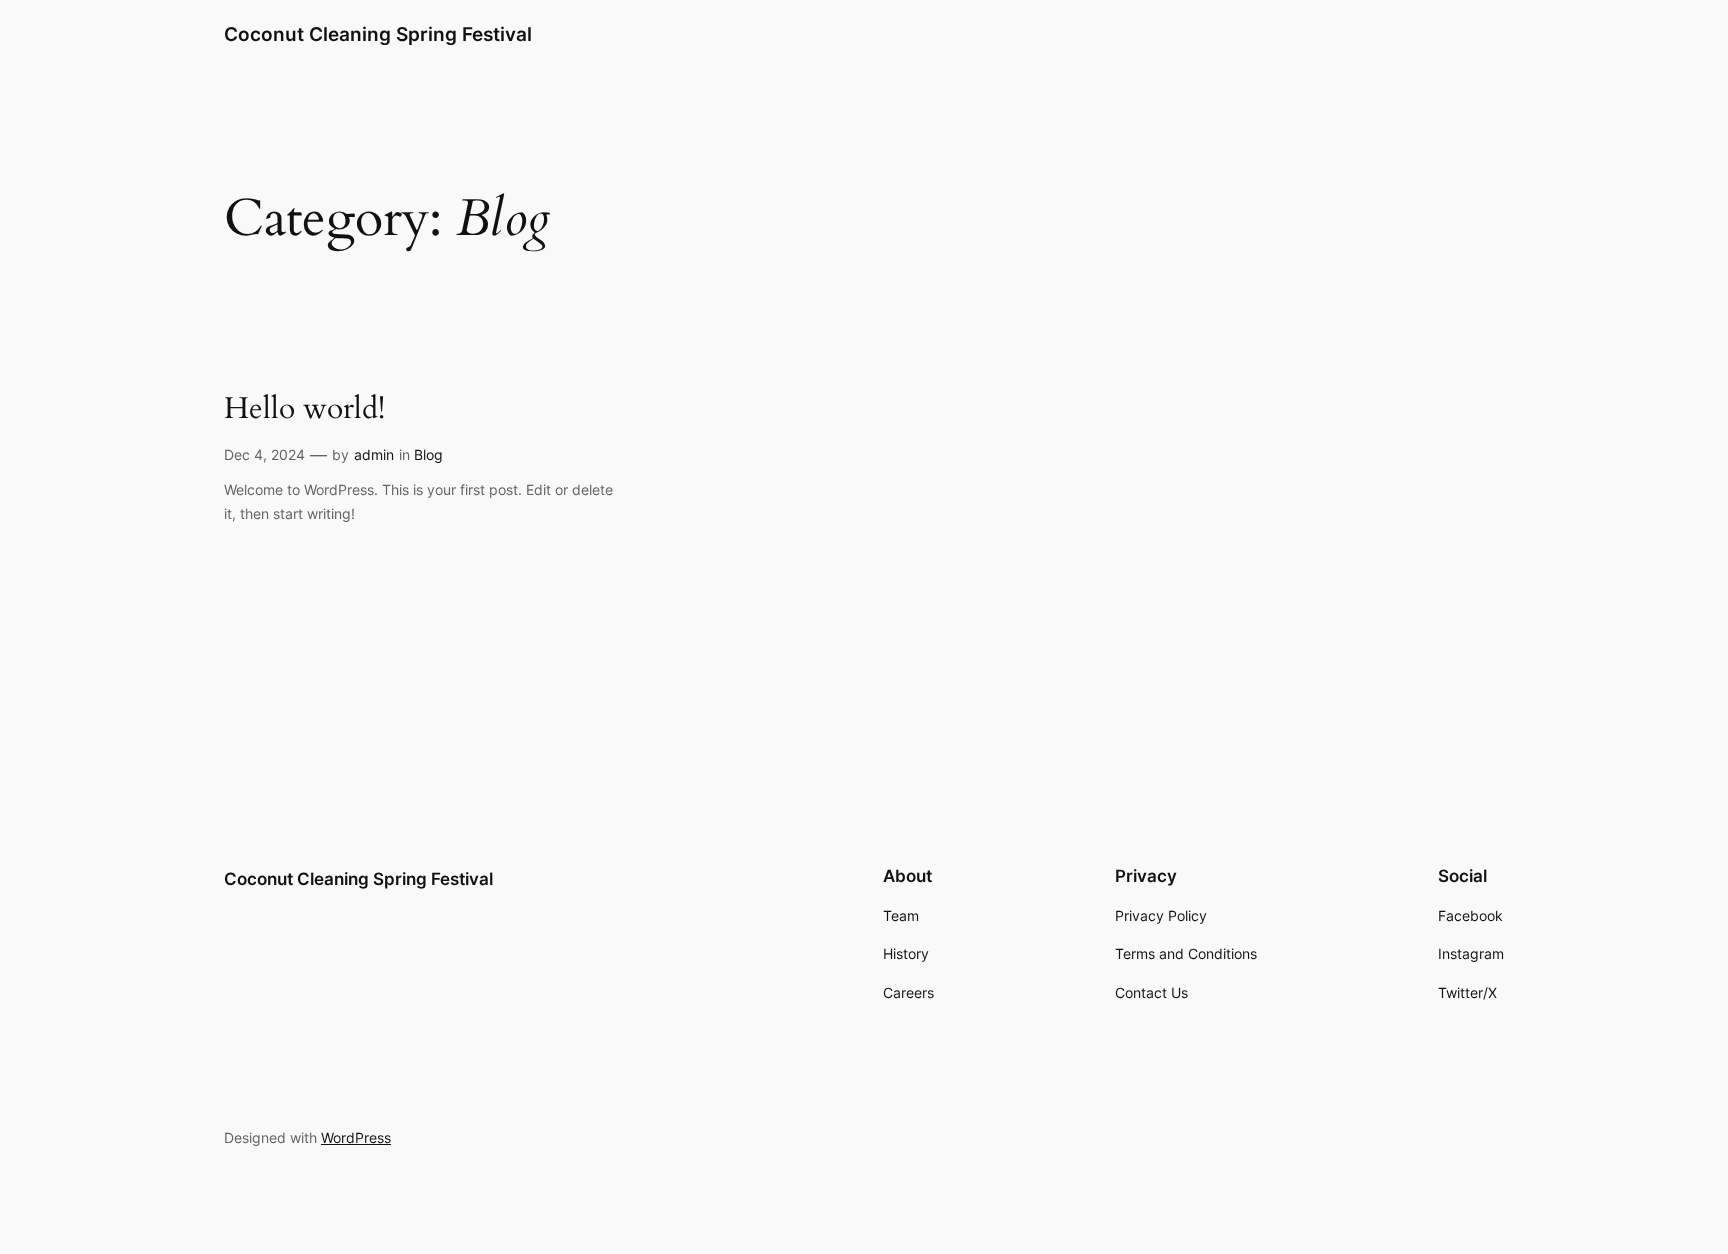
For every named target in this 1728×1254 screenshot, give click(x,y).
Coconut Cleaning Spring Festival (378, 34)
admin (374, 454)
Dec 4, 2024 (264, 454)
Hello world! (304, 410)
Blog (428, 454)
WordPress (356, 1137)
